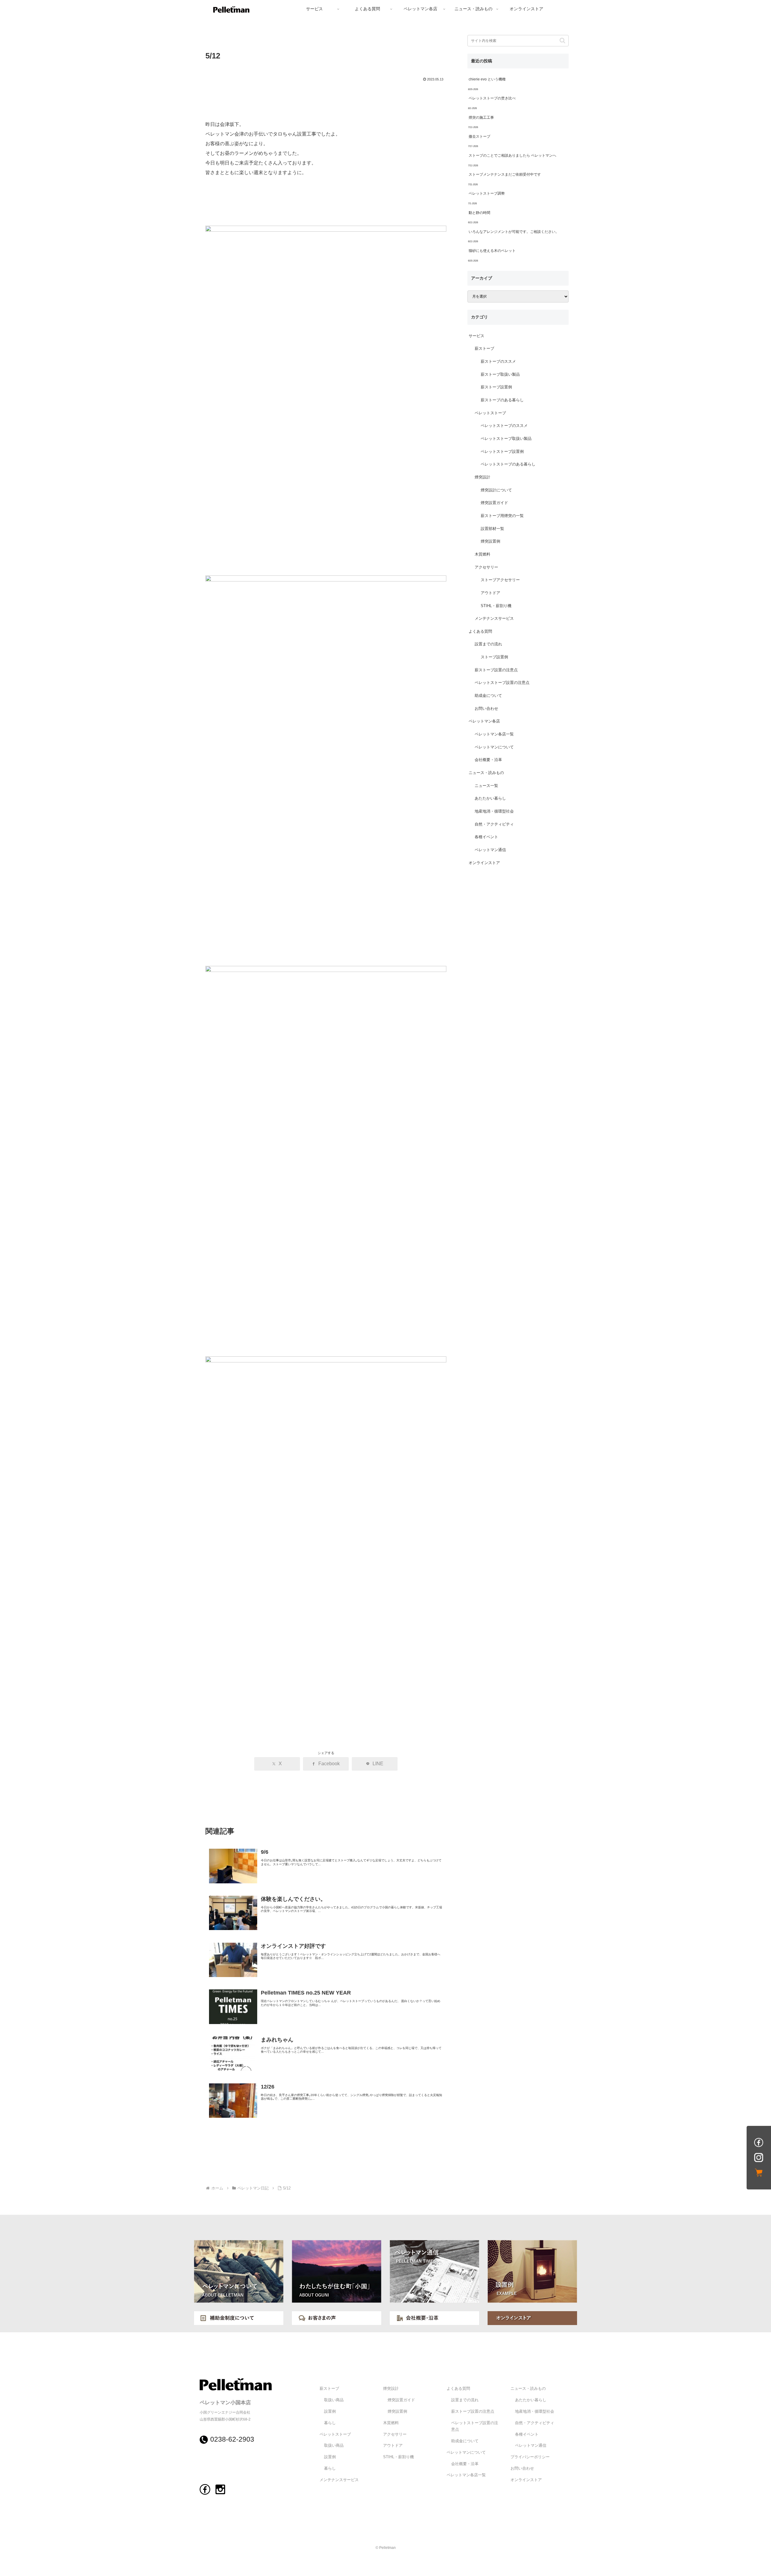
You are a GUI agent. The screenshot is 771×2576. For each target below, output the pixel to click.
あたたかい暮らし (490, 798)
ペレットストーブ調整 (487, 193)
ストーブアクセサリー (500, 580)
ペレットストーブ (490, 413)
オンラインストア (484, 863)
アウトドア (490, 593)
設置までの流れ (488, 644)
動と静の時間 (479, 213)
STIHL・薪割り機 (496, 606)
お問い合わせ (486, 709)
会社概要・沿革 (488, 760)
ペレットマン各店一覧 (494, 734)
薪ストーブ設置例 (496, 387)
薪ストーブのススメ (498, 362)
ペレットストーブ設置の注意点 (502, 683)
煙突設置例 (490, 541)
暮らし (330, 2423)
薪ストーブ (484, 349)
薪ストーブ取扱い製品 (500, 374)
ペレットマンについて (494, 747)
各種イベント (486, 837)
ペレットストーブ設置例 (502, 452)
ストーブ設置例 (494, 657)
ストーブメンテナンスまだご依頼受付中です (505, 174)
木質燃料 (482, 554)
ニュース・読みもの (486, 773)
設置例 (330, 2411)
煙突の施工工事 (481, 118)
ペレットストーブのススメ (504, 426)
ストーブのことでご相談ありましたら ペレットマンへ (512, 155)
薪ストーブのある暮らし (502, 400)
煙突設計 (482, 477)
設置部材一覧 (492, 529)
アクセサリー (486, 567)
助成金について (488, 696)
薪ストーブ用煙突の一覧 (502, 516)
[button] (562, 41)
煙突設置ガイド (494, 503)
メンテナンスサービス (494, 619)
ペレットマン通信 (490, 850)
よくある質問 (480, 631)
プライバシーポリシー (530, 2457)
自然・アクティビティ (494, 824)
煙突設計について (496, 490)
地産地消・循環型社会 (494, 811)
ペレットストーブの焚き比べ (492, 98)
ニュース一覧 (486, 786)
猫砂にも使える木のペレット (492, 251)
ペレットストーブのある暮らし (508, 464)
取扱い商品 (334, 2400)
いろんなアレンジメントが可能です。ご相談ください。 (514, 232)
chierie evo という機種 (487, 79)
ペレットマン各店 (484, 721)
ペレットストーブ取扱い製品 (506, 439)
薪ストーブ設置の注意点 (496, 670)
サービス (476, 336)
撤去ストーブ (479, 136)
